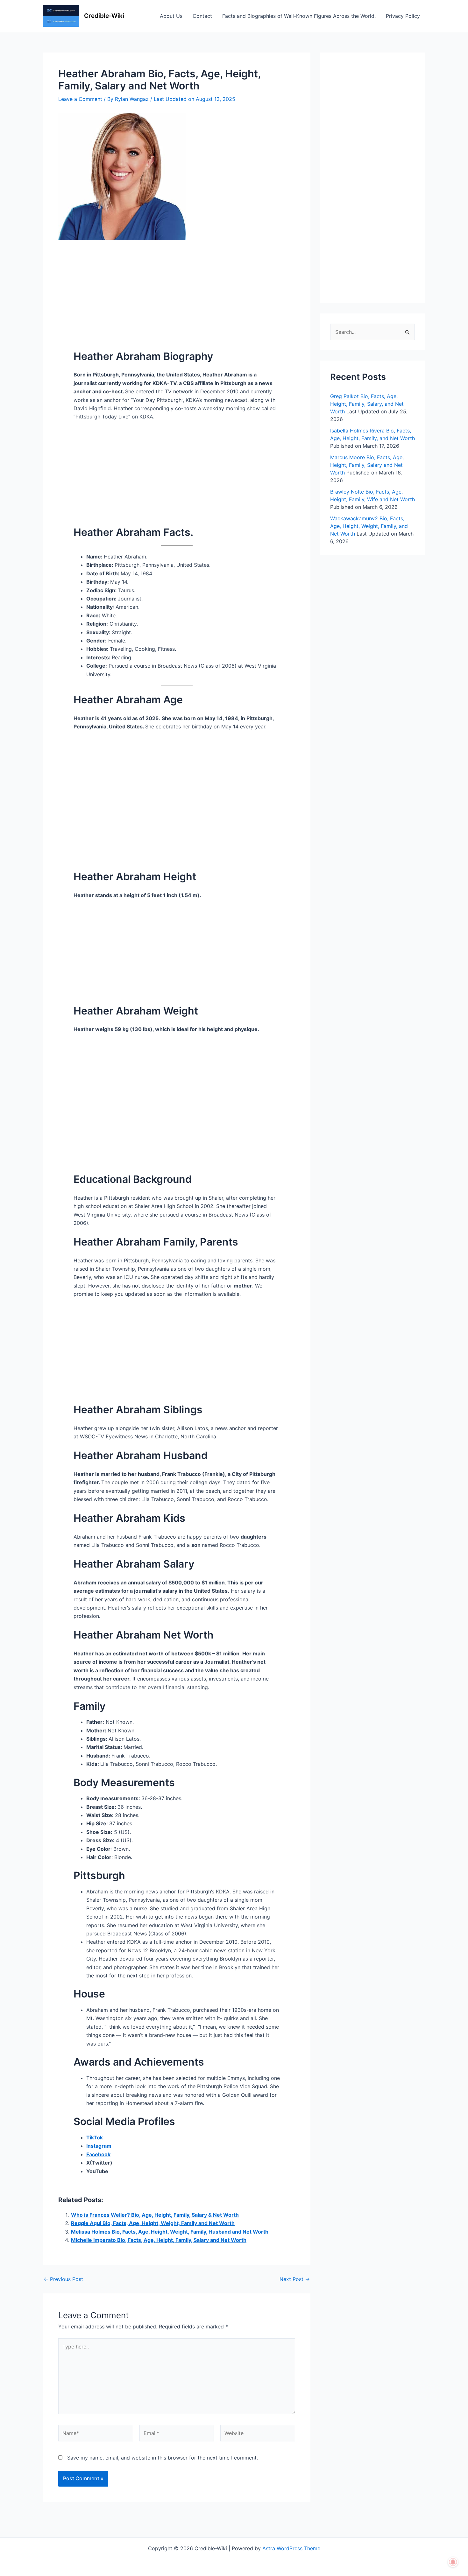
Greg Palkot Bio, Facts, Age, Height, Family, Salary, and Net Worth (367, 404)
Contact (202, 16)
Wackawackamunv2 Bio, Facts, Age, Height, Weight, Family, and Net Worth (369, 526)
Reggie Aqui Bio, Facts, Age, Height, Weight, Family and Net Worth (153, 2223)
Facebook (98, 2154)
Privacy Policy (403, 16)
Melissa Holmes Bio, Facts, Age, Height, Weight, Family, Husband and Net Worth (170, 2232)
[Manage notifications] (453, 2562)
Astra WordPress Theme (291, 2548)
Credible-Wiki (104, 16)
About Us (171, 16)
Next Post (295, 2279)
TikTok (95, 2137)
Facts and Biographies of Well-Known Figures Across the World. (299, 16)
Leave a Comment (80, 99)
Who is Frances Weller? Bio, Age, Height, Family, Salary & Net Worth (155, 2215)
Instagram (99, 2146)
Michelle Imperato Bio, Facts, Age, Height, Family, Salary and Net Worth (159, 2240)
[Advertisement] (177, 287)
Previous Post (63, 2279)
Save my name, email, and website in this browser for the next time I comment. (163, 2458)
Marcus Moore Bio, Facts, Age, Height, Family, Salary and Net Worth (367, 465)
